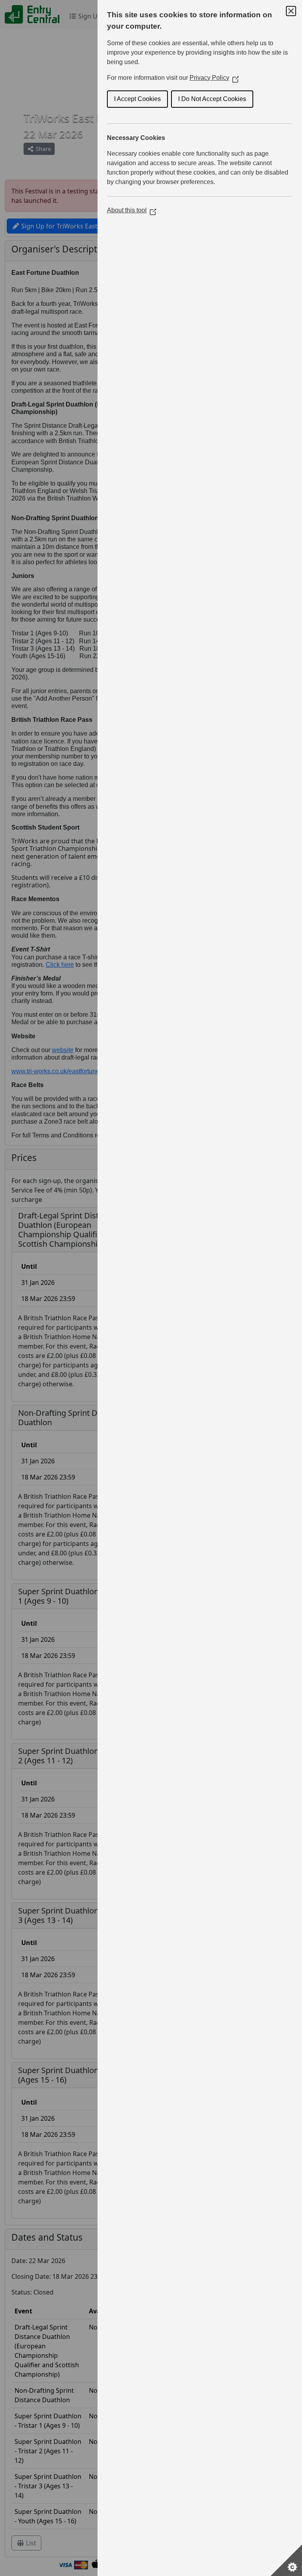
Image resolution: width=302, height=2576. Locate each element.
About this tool (132, 210)
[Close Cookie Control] (291, 11)
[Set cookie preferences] (286, 2560)
